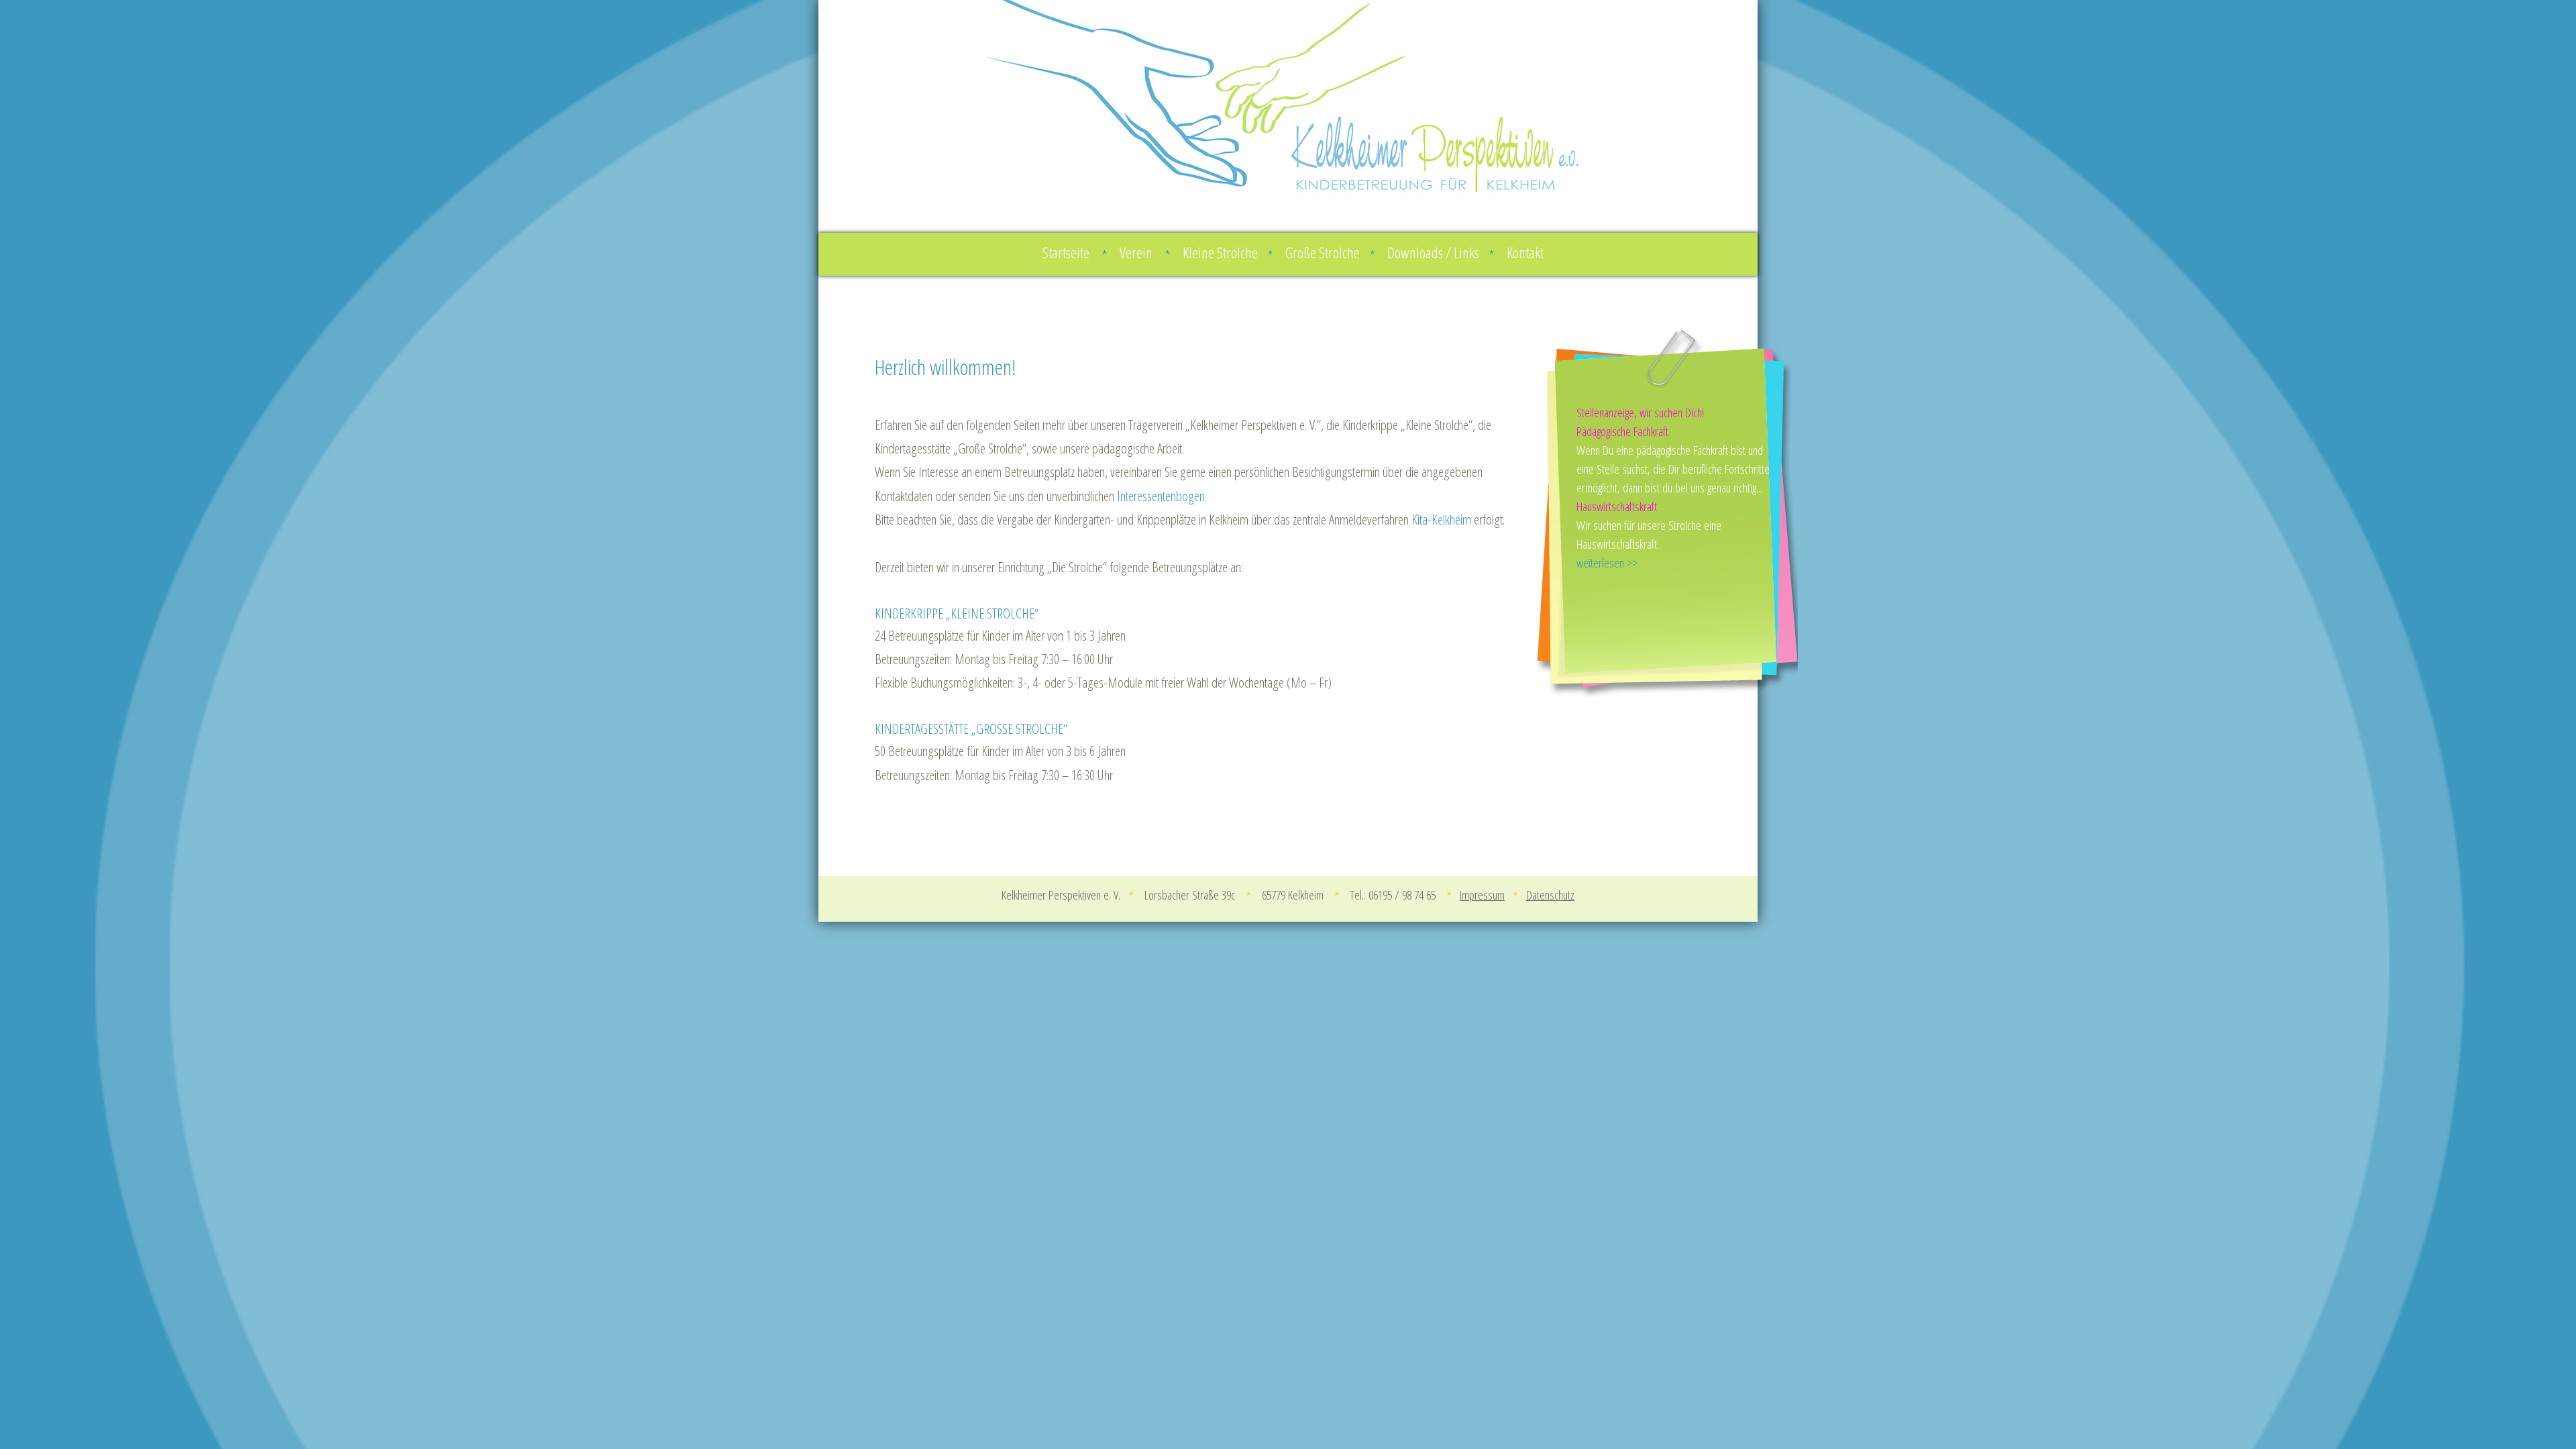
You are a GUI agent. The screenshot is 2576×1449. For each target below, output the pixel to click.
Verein (1145, 253)
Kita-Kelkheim (1441, 519)
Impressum (1482, 895)
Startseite (1075, 253)
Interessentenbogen (1161, 496)
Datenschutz (1550, 895)
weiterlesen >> (1607, 562)
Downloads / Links (1441, 253)
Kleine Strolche (1228, 253)
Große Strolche (1330, 253)
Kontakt (1525, 253)
